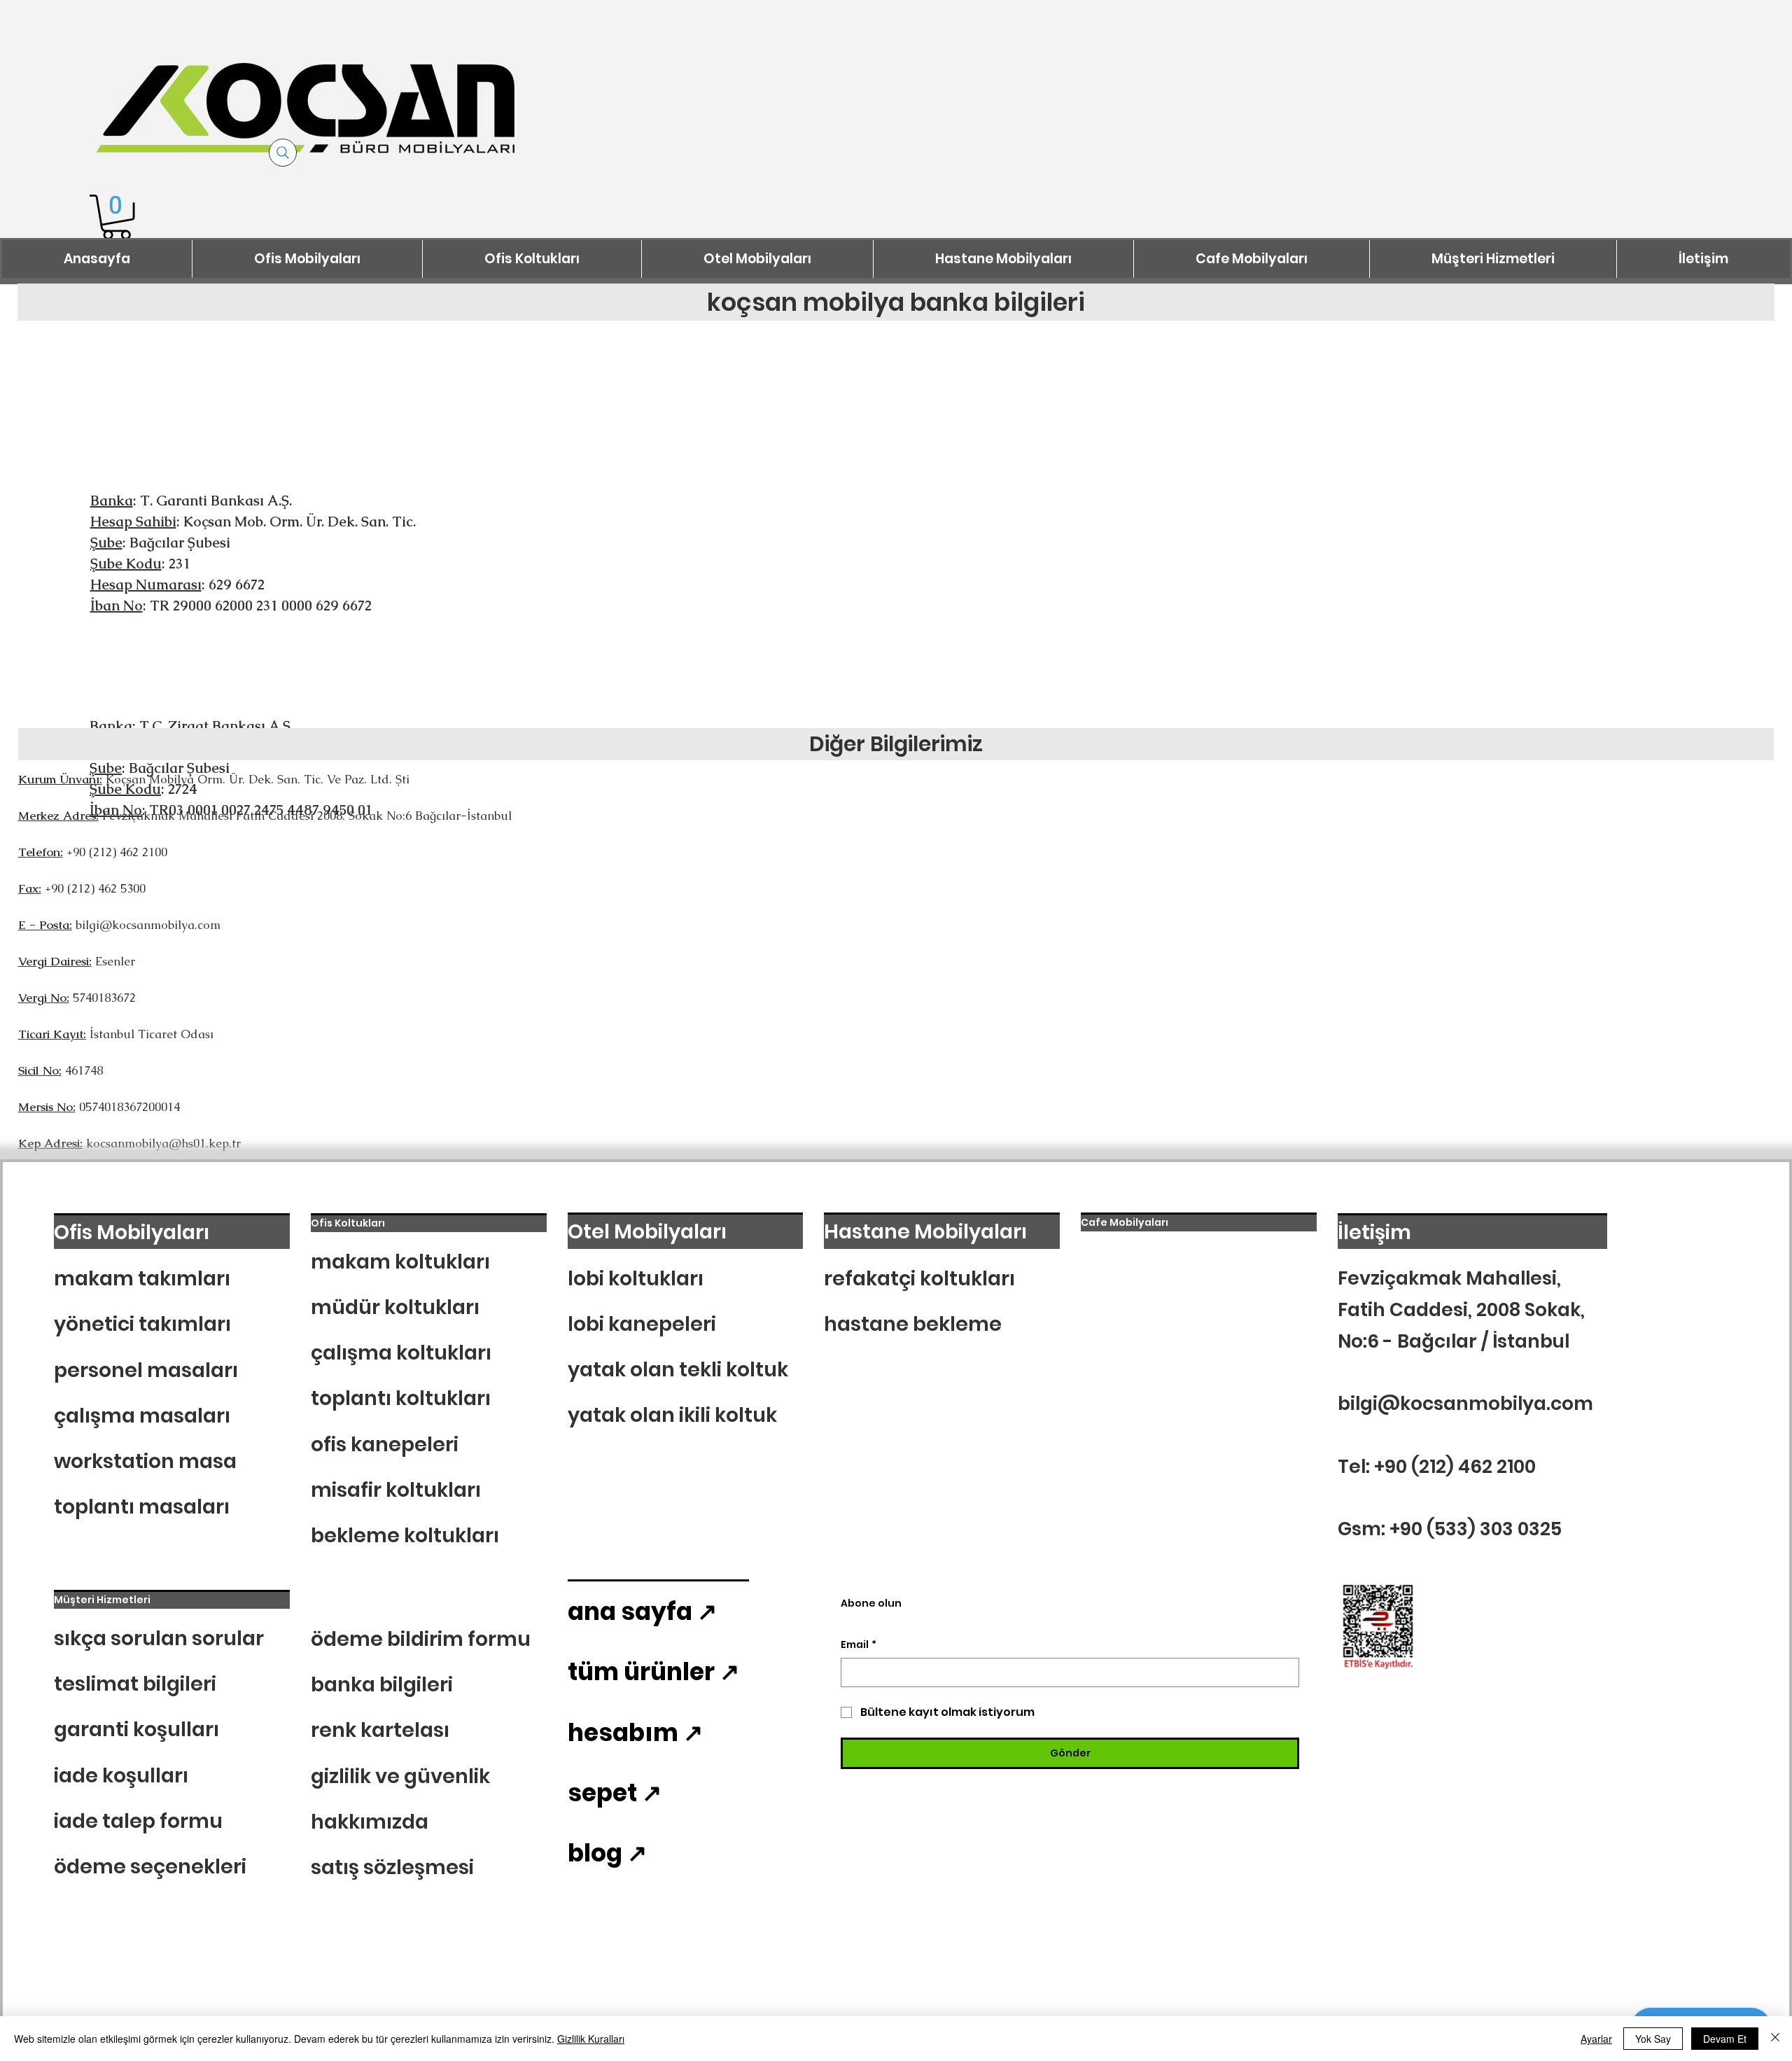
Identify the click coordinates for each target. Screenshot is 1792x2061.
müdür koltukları (395, 1307)
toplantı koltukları (401, 1398)
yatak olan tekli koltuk (678, 1369)
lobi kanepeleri (642, 1324)
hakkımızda (370, 1822)
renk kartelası (380, 1730)
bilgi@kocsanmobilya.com (148, 925)
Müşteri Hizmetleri (102, 1600)
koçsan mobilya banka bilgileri (896, 302)
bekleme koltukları (405, 1535)
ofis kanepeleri (385, 1444)
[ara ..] (283, 153)
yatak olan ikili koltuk (672, 1415)
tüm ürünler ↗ (653, 1672)
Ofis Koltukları (348, 1223)
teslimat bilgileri (135, 1684)
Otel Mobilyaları (647, 1231)
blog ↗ (607, 1853)
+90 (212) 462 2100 (1455, 1466)
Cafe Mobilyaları (1125, 1222)
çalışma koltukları (401, 1353)
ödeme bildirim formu (421, 1639)
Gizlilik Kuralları (591, 2039)
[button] (117, 217)
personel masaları (146, 1370)
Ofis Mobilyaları (132, 1232)
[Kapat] (1775, 2039)
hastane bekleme (913, 1324)
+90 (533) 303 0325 (1476, 1529)
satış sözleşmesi (392, 1867)
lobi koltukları (636, 1278)
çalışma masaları (142, 1416)
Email (859, 1645)
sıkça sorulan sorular (159, 1638)
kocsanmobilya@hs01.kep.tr (163, 1143)
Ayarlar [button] (1596, 2039)
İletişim (1374, 1232)
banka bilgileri (382, 1684)
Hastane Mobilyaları (925, 1231)
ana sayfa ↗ (642, 1612)
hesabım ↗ (635, 1733)
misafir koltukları (396, 1490)
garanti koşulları (136, 1729)
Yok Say (1653, 2039)
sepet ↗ (615, 1793)
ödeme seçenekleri (150, 1866)
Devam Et (1725, 2039)
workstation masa (145, 1461)
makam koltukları (400, 1262)
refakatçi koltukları (919, 1278)
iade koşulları (121, 1775)
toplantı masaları (142, 1507)
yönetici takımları (142, 1324)
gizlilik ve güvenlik (400, 1776)
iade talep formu (138, 1821)
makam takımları (142, 1278)
